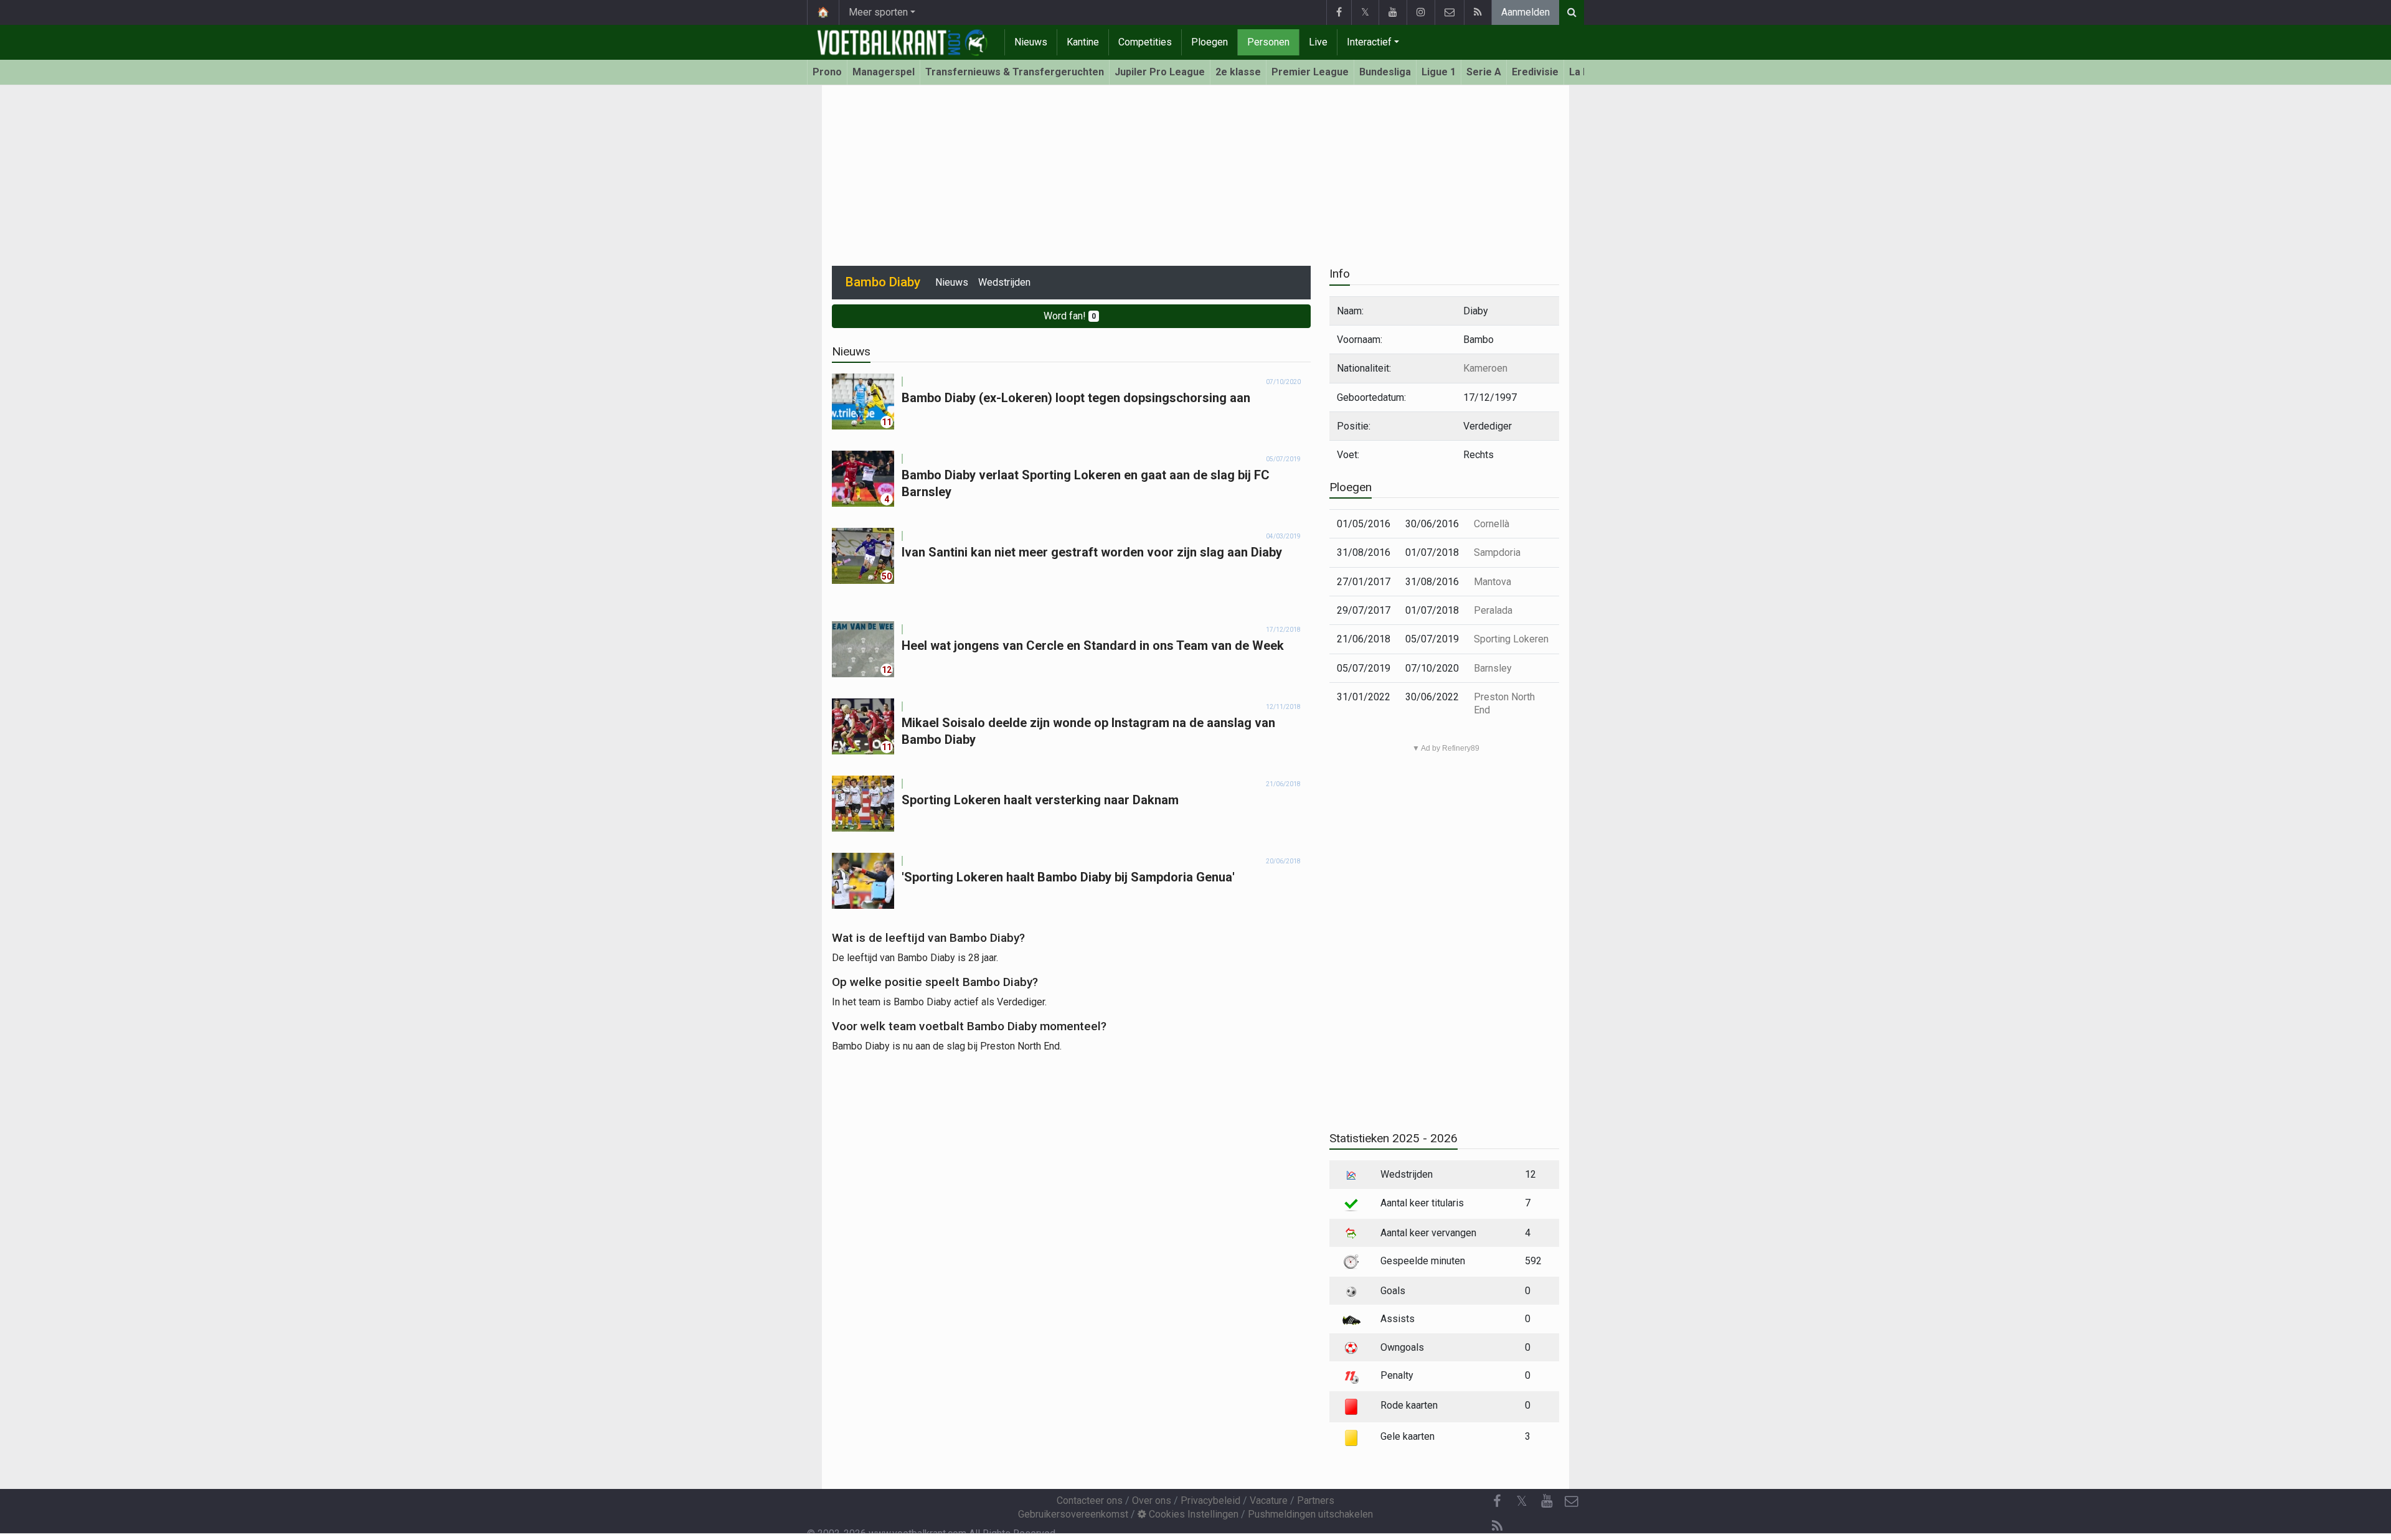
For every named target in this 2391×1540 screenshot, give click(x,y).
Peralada (1493, 610)
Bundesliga (1385, 72)
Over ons (1152, 1500)
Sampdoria (1497, 552)
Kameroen (1485, 368)
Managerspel (884, 72)
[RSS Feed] (1478, 12)
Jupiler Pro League (1160, 72)
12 (887, 670)
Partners (1316, 1500)
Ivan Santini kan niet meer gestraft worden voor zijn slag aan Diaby (1092, 552)
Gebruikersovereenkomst (1073, 1514)
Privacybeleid (1210, 1500)
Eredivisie (1535, 72)
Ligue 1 (1439, 72)
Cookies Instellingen (1192, 1514)
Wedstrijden (1004, 282)
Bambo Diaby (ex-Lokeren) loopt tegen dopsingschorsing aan (1076, 398)
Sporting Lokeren (1511, 639)
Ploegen (1210, 42)
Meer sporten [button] (878, 12)
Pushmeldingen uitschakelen (1310, 1514)
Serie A (1484, 72)
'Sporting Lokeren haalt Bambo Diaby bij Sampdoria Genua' (1068, 877)
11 (887, 422)
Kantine (1083, 42)
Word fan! (1070, 316)
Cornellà (1492, 524)
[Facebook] (1339, 12)
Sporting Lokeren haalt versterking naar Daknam (1040, 800)
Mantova (1493, 582)
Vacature (1269, 1500)
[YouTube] (1393, 12)
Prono (827, 72)
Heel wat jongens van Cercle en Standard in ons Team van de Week (1093, 646)
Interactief (1369, 42)
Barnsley (1493, 668)
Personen (1268, 42)
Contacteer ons (1090, 1500)
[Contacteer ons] (1449, 12)
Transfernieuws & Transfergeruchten (1015, 72)
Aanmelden (1526, 12)
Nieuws (1031, 42)
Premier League (1310, 72)
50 (887, 576)
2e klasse (1238, 72)
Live (1318, 42)
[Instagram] (1421, 12)
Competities (1145, 42)
